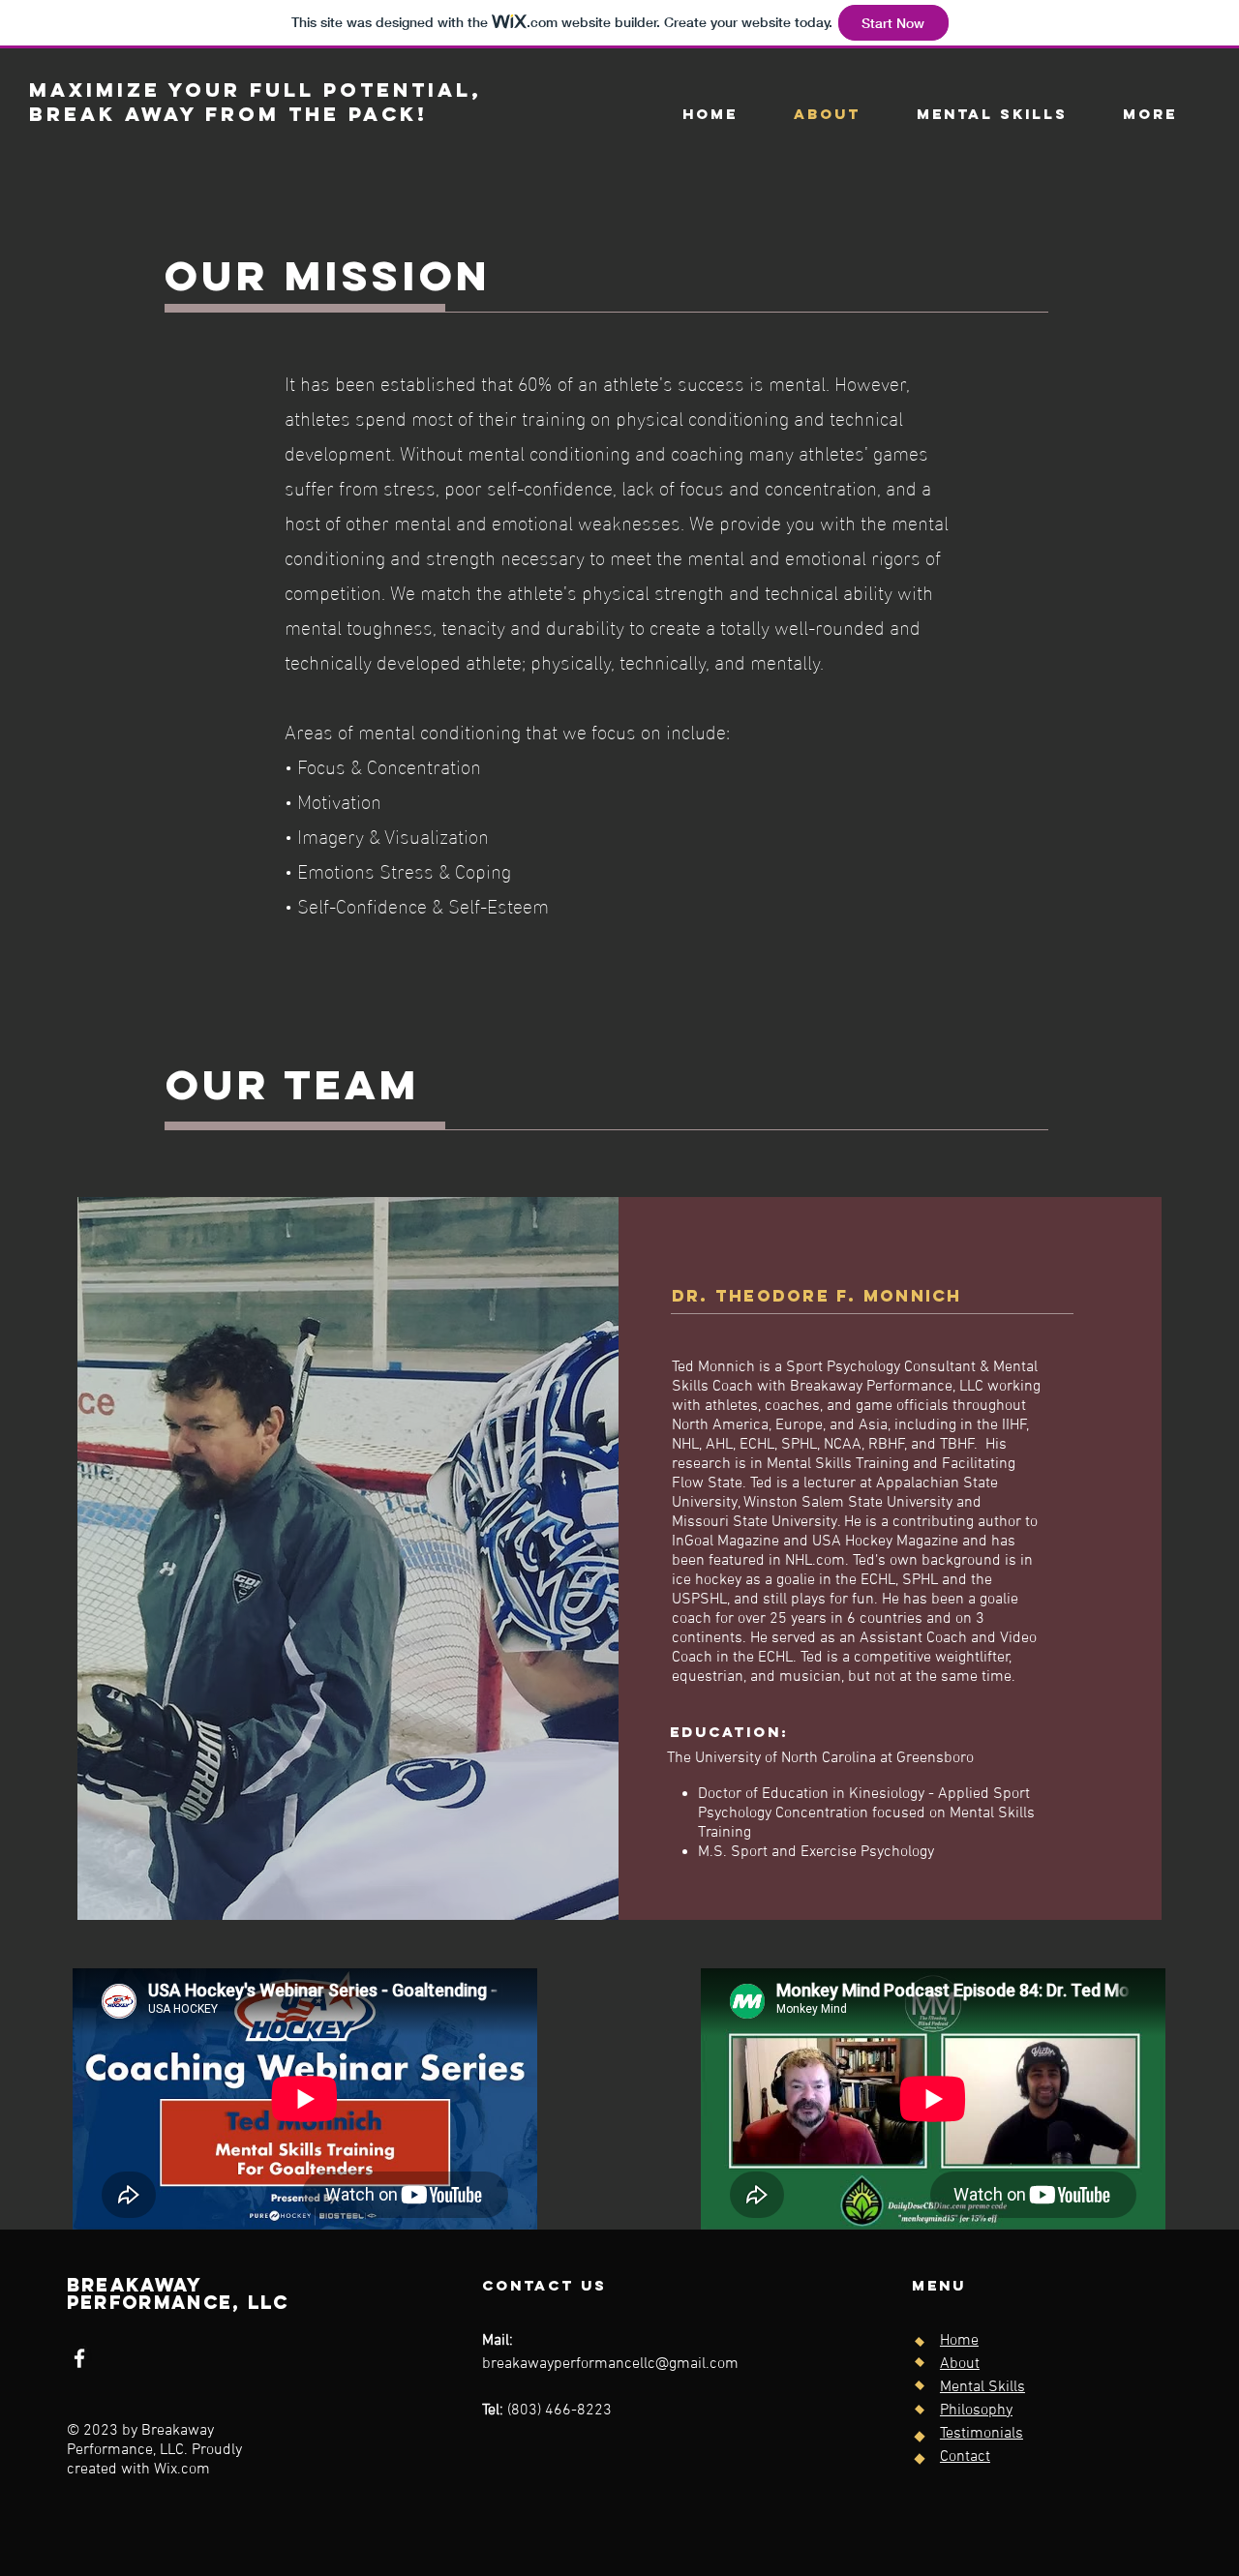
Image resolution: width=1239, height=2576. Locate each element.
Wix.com (182, 2470)
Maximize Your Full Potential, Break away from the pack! (256, 102)
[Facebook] (79, 2358)
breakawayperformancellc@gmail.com (610, 2364)
